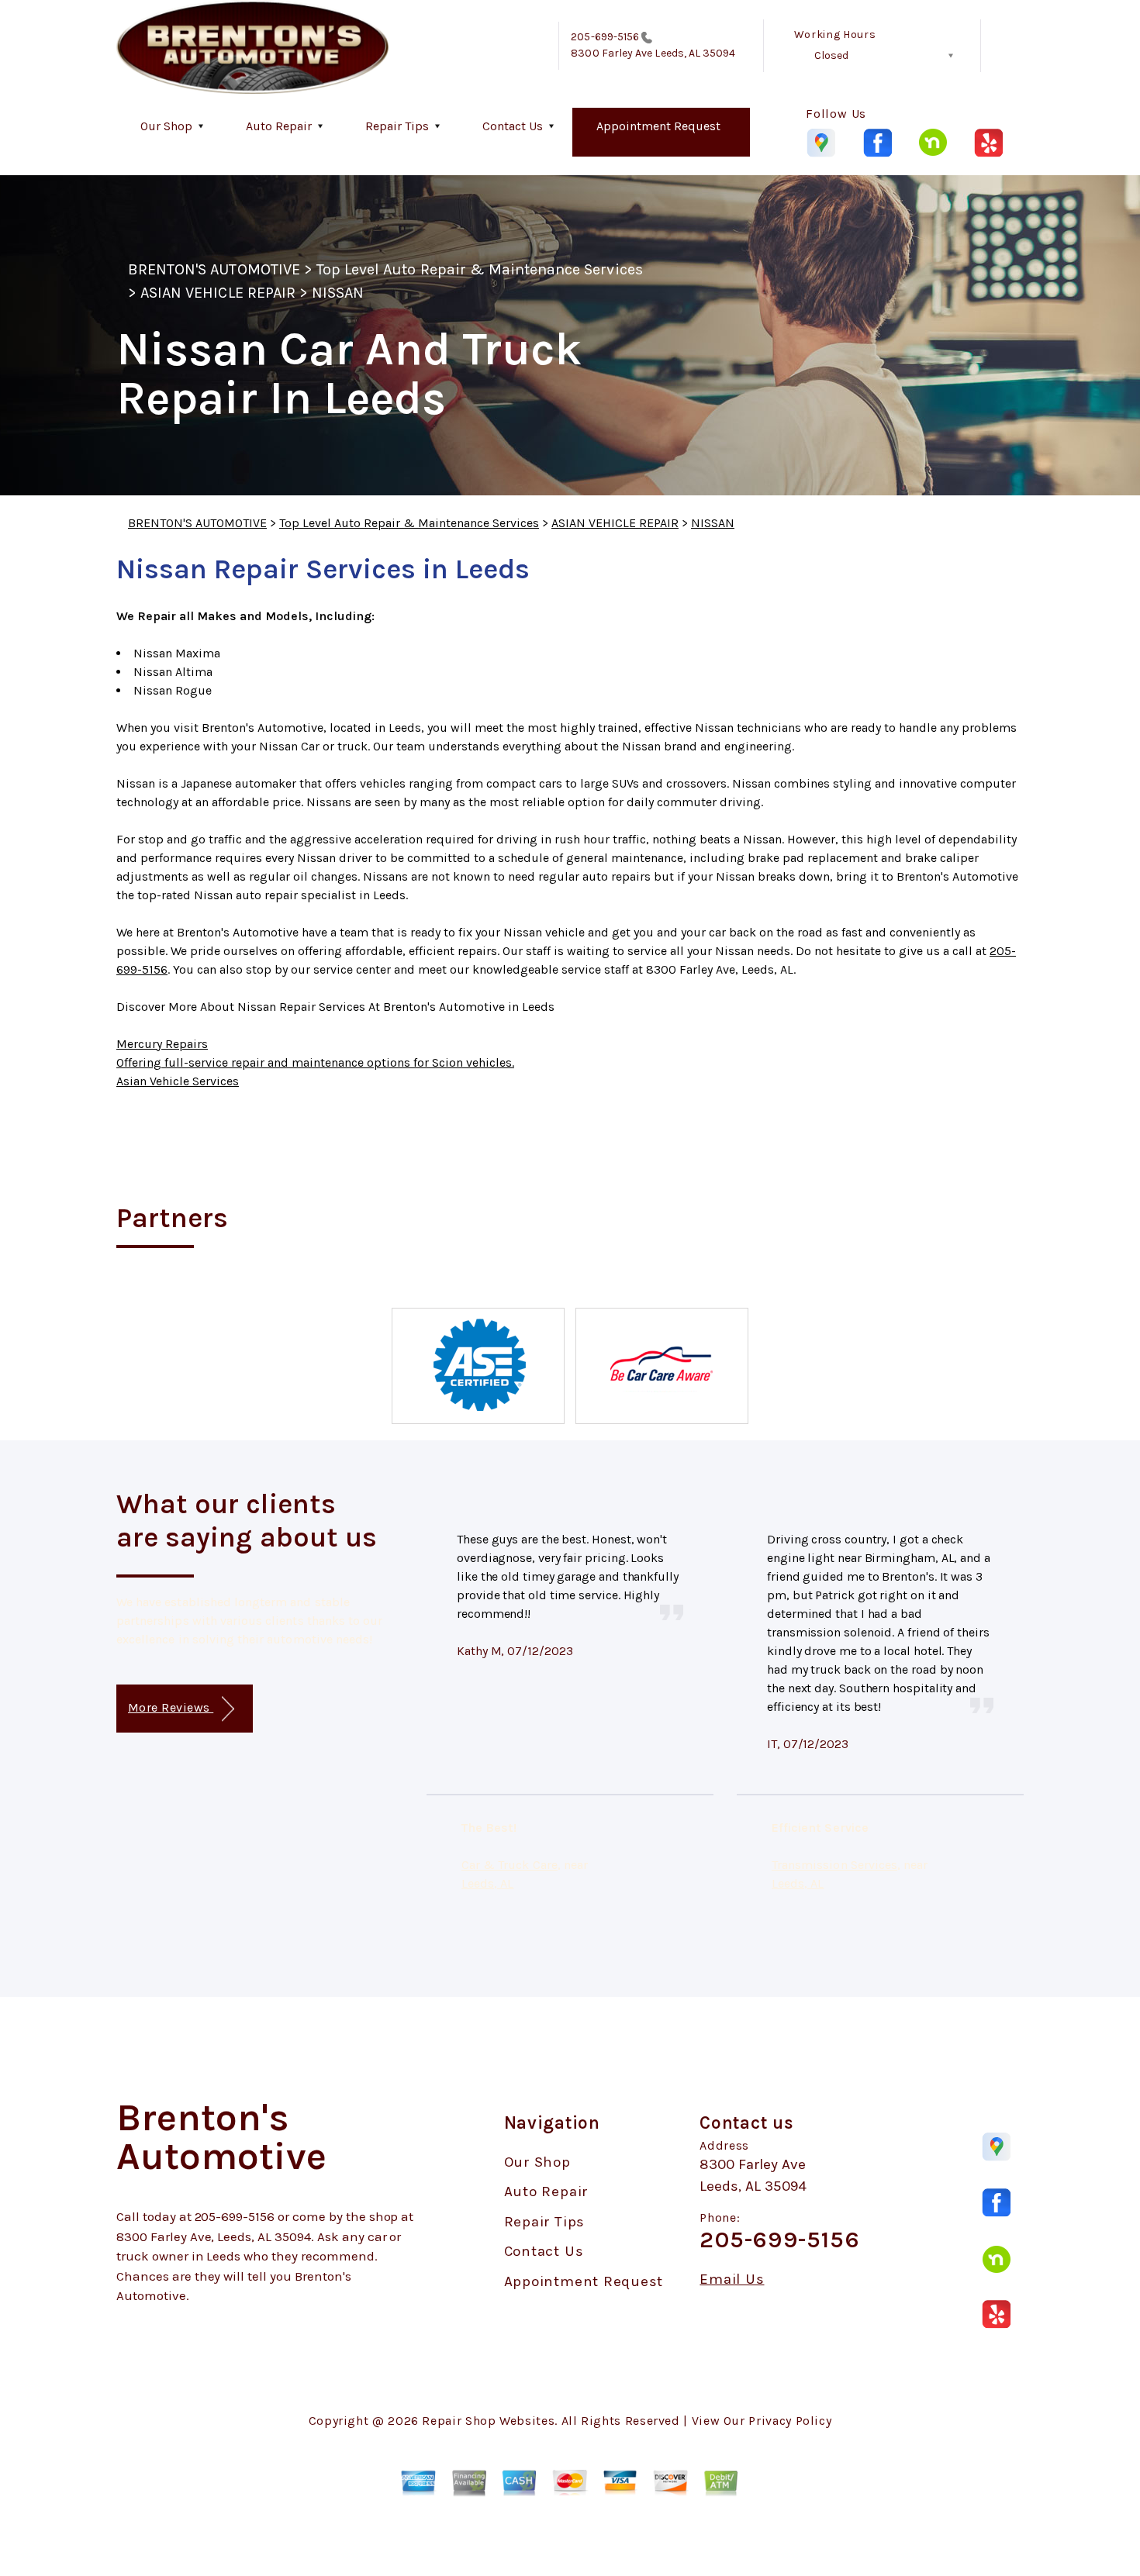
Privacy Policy (790, 2421)
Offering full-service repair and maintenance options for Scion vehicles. (315, 1062)
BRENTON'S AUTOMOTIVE (214, 269)
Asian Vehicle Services (178, 1081)
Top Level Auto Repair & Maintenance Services (480, 269)
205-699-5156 (605, 37)
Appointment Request (658, 126)
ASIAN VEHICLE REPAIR (218, 293)
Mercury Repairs (162, 1044)
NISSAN (338, 293)
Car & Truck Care (510, 1865)
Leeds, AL (487, 1883)
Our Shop (166, 126)
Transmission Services (834, 1865)
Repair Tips (397, 126)
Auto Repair (279, 126)
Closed (831, 55)
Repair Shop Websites (488, 2421)
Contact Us (513, 126)
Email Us (732, 2279)
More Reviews (171, 1707)
